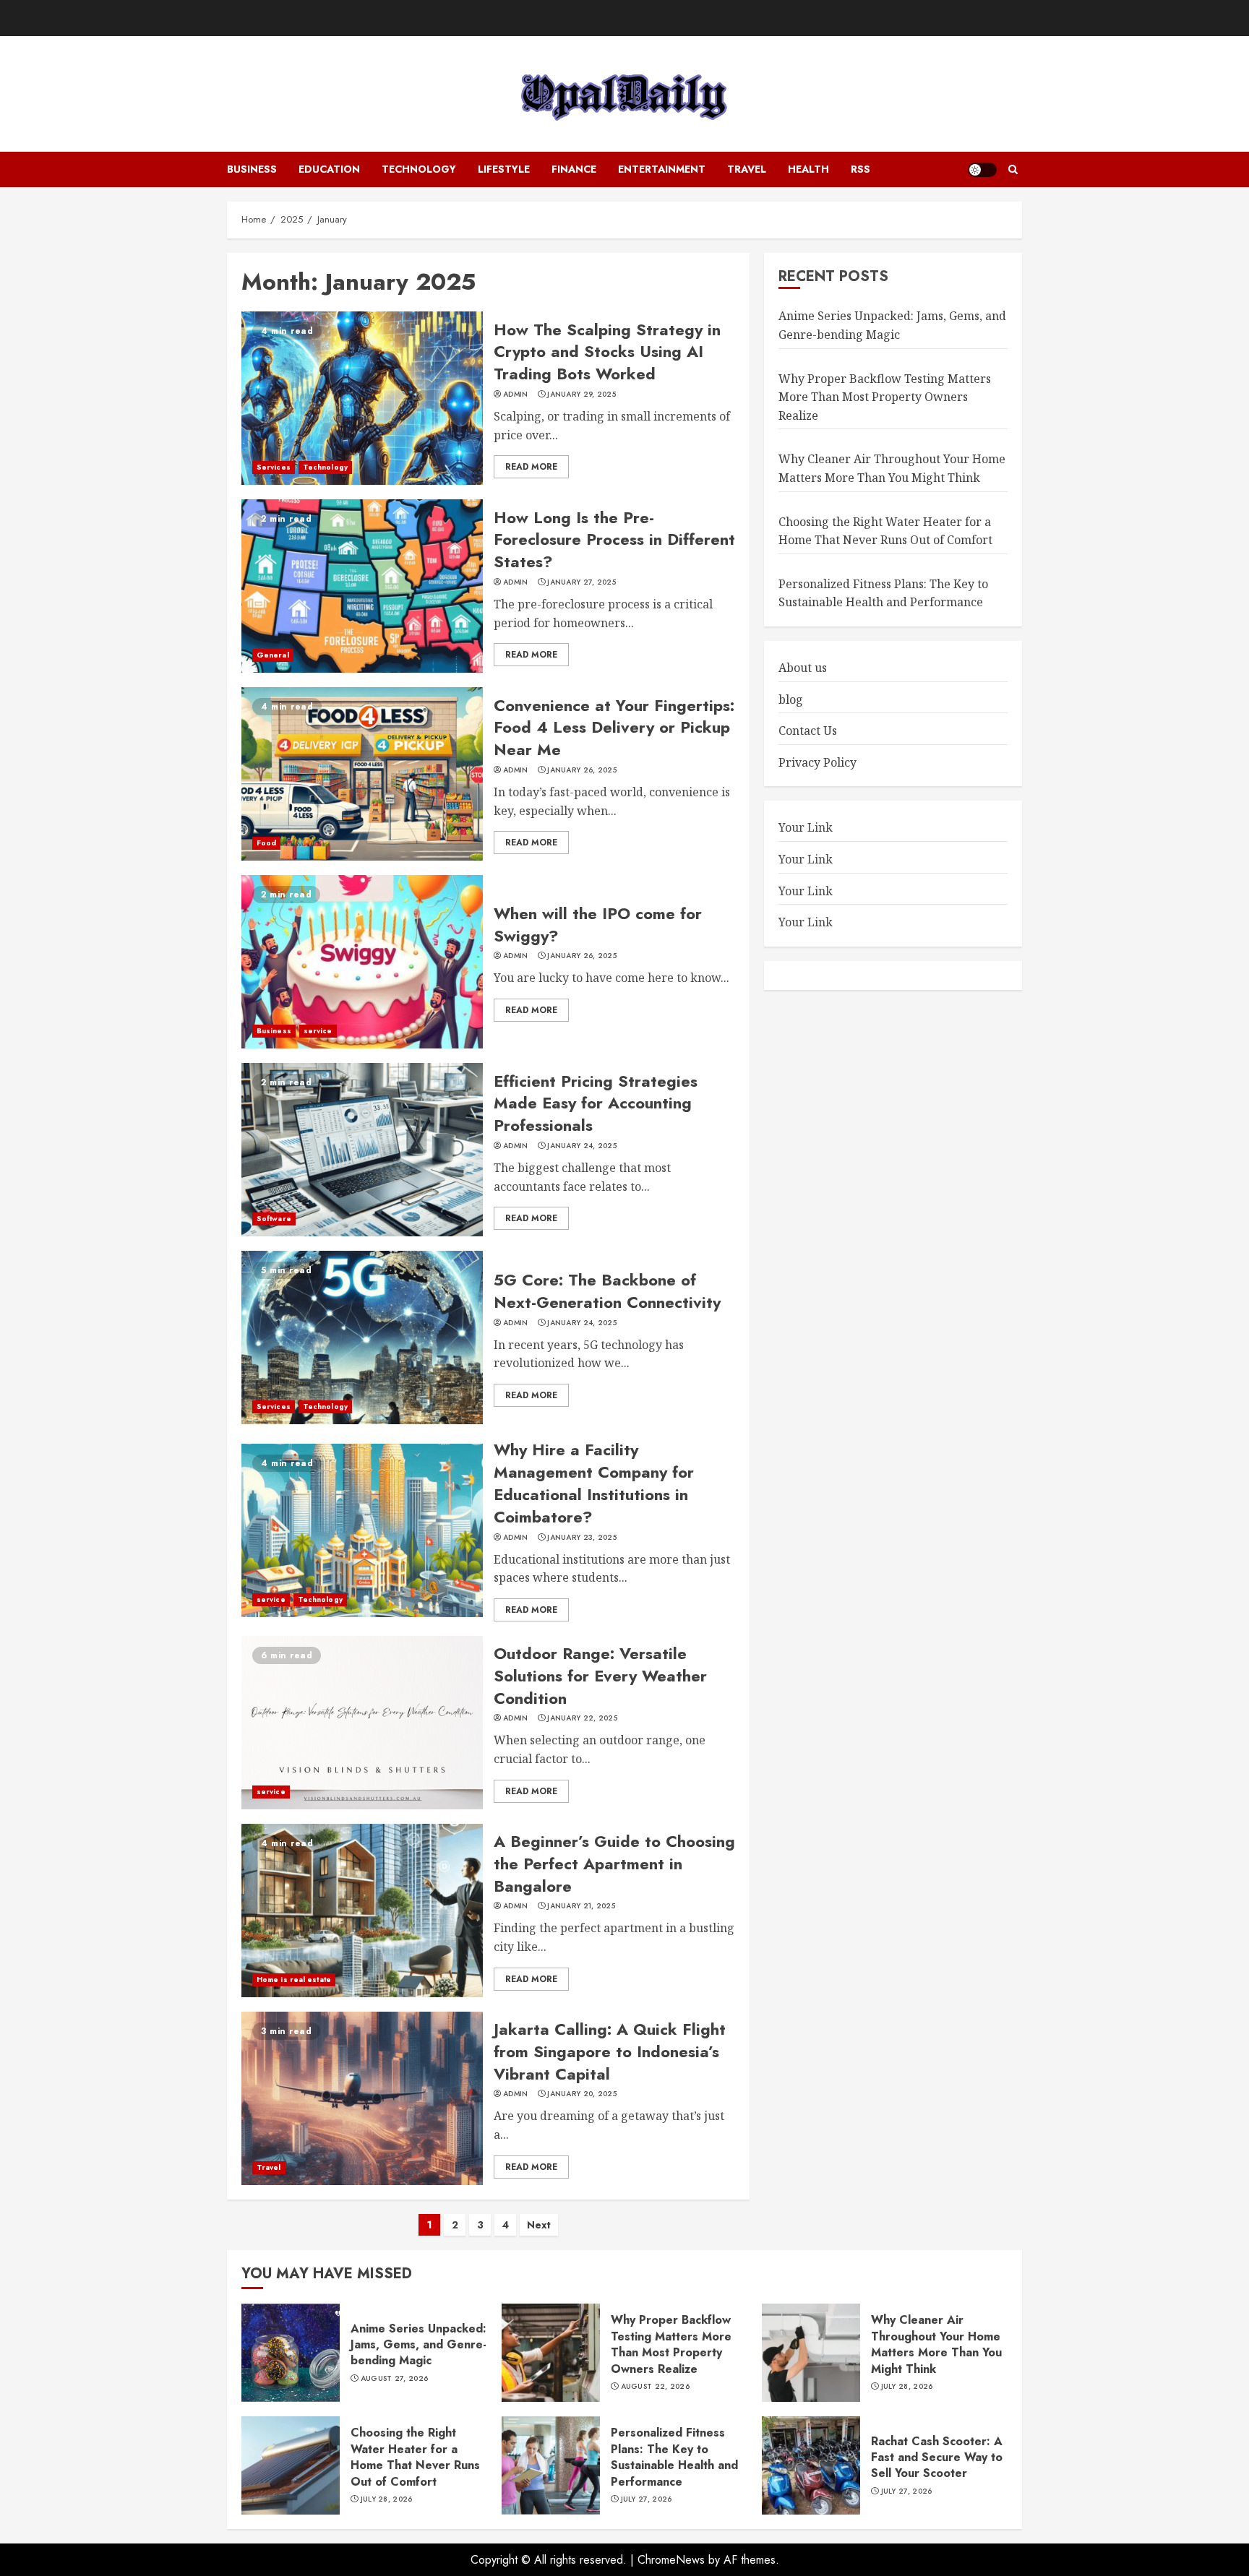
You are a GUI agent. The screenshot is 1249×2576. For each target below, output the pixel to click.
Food (266, 843)
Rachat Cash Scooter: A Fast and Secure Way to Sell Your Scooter (937, 2457)
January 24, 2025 (582, 1146)
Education (329, 169)
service (318, 1031)
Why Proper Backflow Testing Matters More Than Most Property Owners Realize (885, 396)
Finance (574, 169)
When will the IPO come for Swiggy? (598, 925)
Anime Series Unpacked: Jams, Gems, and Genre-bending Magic (892, 325)
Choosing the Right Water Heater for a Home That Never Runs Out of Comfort (415, 2457)
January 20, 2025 (582, 2094)
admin (516, 395)
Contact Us (808, 731)
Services (274, 467)
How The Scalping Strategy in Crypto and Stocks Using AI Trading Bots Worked (607, 352)
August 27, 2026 (395, 2379)
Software (274, 1219)
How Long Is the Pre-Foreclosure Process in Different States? (614, 540)
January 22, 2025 (582, 1718)
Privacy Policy (817, 762)
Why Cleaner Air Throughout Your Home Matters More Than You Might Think (892, 468)
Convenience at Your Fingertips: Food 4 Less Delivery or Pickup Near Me (614, 728)
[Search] (1013, 170)
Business (252, 169)
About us (803, 667)
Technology (419, 169)
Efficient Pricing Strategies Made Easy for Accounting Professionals (596, 1103)
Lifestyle (504, 169)
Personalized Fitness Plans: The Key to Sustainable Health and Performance (674, 2457)
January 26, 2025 (582, 770)
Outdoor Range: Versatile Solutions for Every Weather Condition (600, 1676)
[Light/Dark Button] (982, 170)
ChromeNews (671, 2560)
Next (539, 2225)
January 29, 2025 (581, 395)
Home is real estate (294, 1980)
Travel (747, 169)
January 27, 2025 (581, 582)
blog (791, 699)
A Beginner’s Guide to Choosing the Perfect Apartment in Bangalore (614, 1864)
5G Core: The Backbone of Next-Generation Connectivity (607, 1291)
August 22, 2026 (656, 2387)
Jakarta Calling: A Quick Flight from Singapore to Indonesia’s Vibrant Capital (610, 2051)
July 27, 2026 (647, 2499)
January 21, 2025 (581, 1906)
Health (808, 169)
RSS (860, 169)
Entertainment (662, 169)
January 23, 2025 (582, 1538)
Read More (531, 467)
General (273, 655)
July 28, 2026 (907, 2387)
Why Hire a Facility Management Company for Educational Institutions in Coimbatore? (594, 1483)
